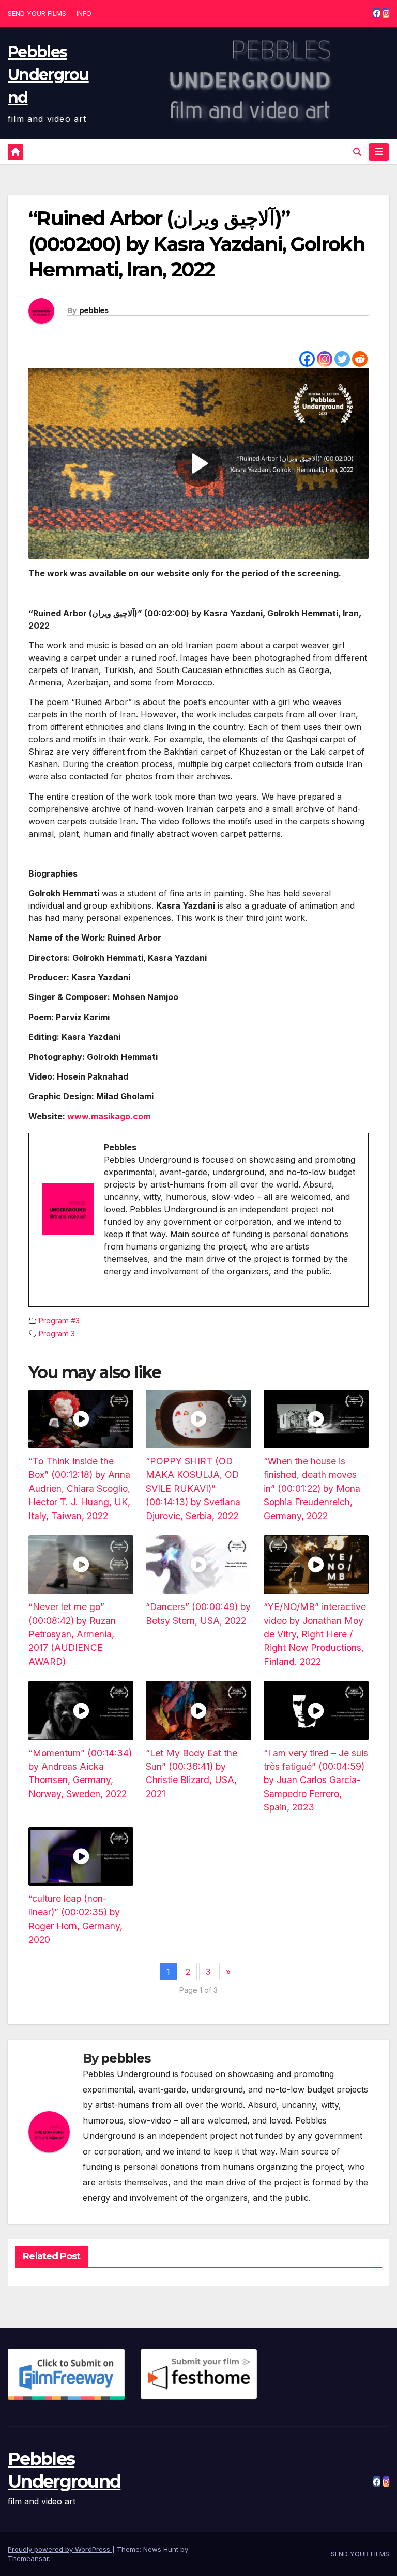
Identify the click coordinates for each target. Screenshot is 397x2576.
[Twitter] (342, 359)
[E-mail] (48, 1301)
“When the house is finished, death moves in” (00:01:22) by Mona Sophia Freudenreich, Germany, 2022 (312, 1488)
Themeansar (28, 2558)
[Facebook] (307, 359)
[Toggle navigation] (379, 152)
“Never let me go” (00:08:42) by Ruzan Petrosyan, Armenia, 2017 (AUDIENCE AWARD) (72, 1634)
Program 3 (57, 1333)
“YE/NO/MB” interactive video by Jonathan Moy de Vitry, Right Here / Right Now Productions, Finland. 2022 (315, 1634)
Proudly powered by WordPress (60, 2549)
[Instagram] (325, 359)
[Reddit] (360, 359)
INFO (84, 13)
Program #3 (59, 1321)
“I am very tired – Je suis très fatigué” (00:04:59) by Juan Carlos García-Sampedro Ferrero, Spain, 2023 (316, 1780)
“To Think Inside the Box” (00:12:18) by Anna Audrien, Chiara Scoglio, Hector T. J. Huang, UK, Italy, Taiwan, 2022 (79, 1488)
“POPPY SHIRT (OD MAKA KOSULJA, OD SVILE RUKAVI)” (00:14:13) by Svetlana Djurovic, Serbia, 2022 (193, 1488)
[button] (357, 152)
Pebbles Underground (48, 75)
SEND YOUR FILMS (37, 13)
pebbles (94, 310)
